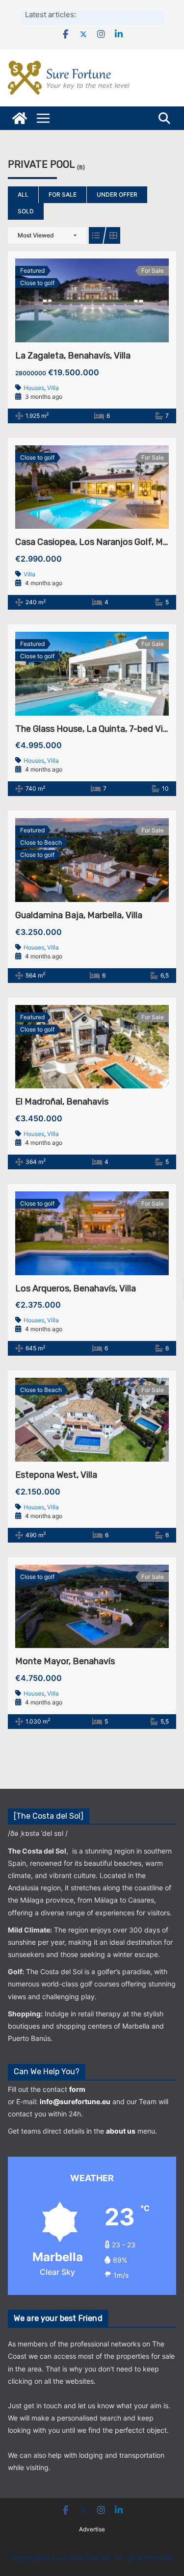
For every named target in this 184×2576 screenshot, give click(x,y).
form (77, 2089)
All (23, 194)
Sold (26, 211)
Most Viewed (36, 235)
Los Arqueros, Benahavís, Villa (76, 1288)
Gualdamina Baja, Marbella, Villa (79, 915)
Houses (34, 388)
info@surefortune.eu (75, 2101)
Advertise (92, 2529)
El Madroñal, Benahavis (62, 1102)
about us (121, 2131)
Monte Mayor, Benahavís (65, 1661)
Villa (53, 388)
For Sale (63, 194)
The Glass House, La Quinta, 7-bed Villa (93, 729)
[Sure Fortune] (20, 118)
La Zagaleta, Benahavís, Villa (73, 356)
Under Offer (117, 194)
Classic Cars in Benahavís (119, 14)
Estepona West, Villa (56, 1475)
